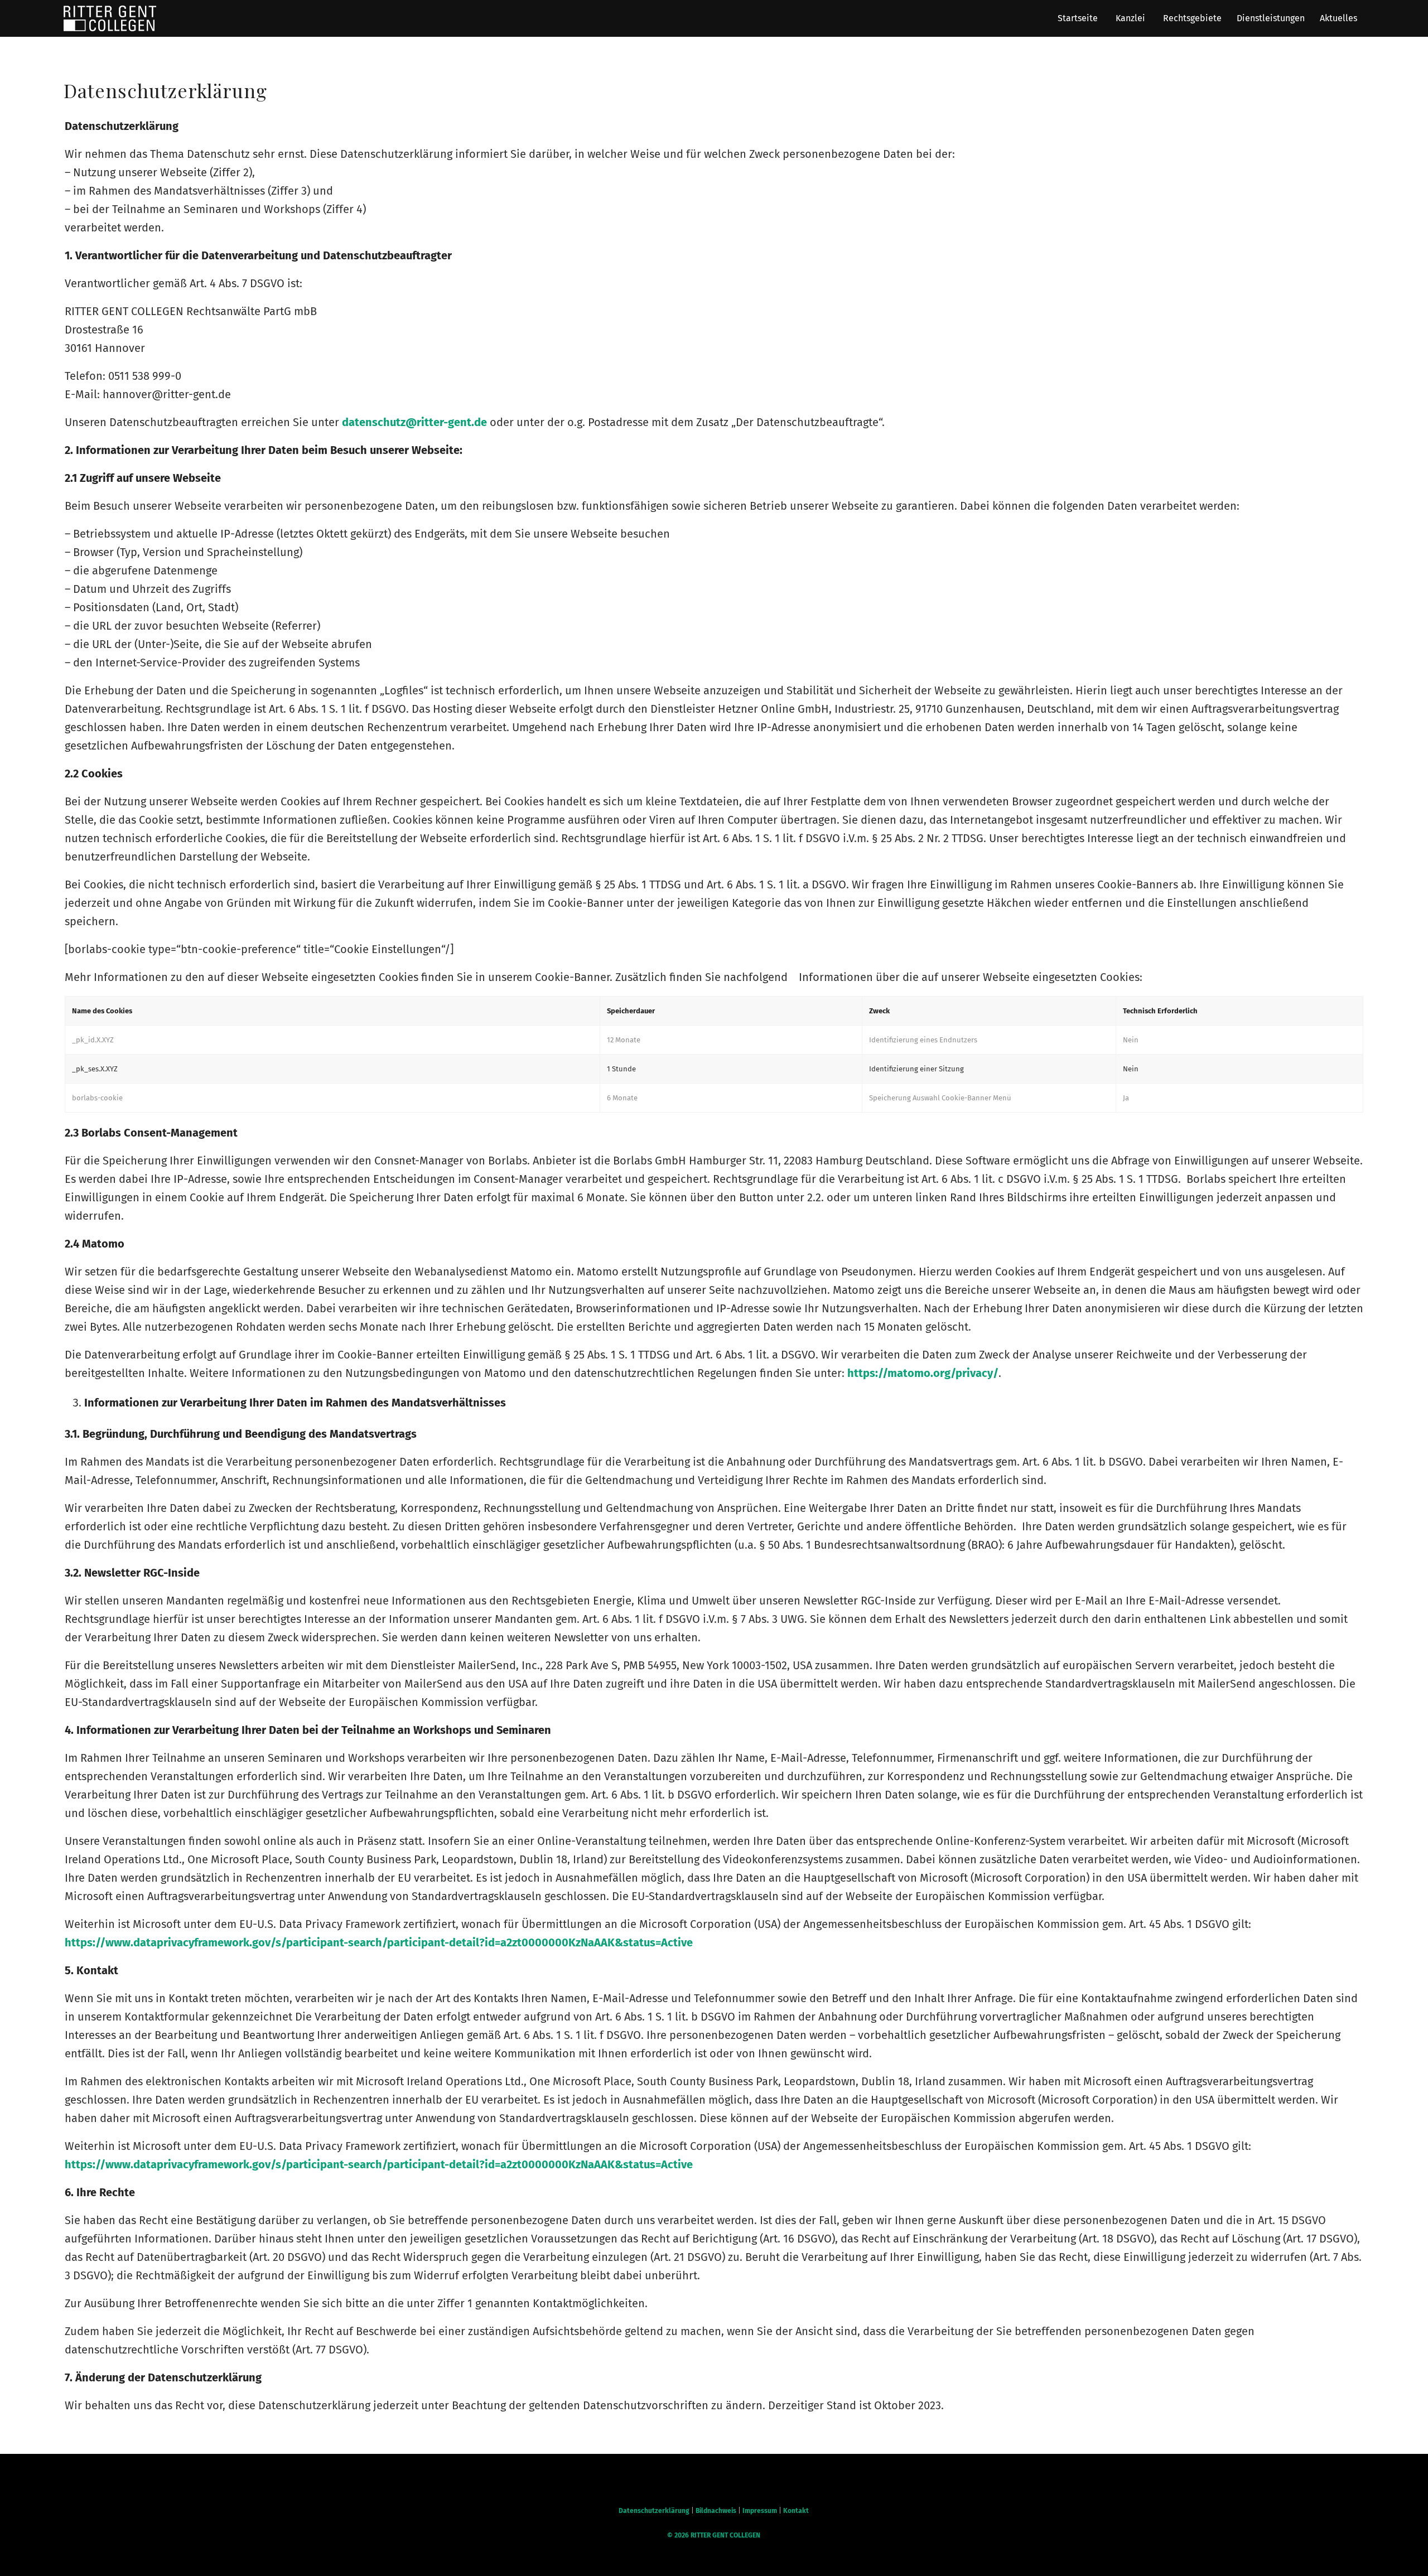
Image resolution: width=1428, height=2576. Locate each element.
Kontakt (796, 2511)
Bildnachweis (716, 2511)
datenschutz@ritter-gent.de (414, 422)
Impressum (760, 2511)
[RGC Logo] (110, 18)
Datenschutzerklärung (654, 2511)
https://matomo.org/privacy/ (923, 1373)
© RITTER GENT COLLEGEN (714, 2535)
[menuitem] (1077, 18)
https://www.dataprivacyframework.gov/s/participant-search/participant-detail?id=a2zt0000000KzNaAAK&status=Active (379, 1942)
